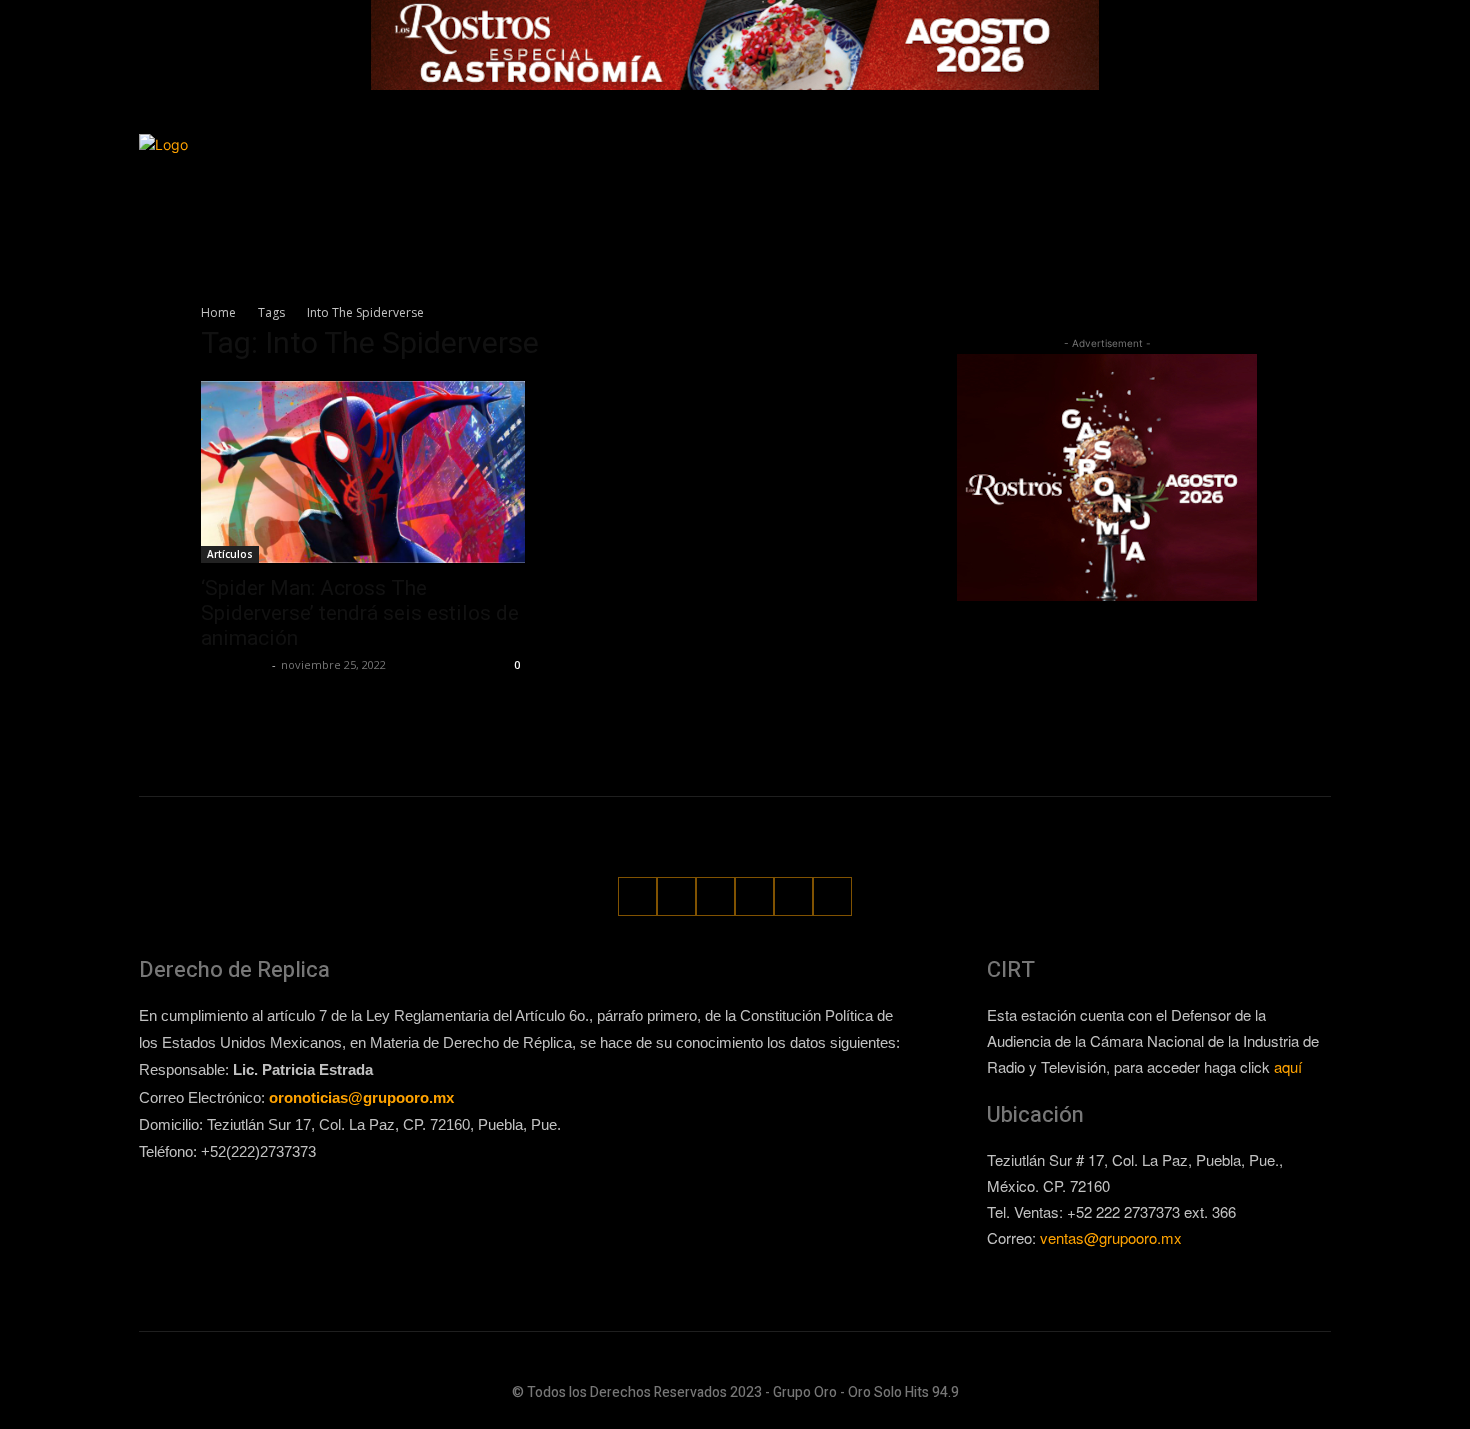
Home (218, 312)
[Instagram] (1167, 172)
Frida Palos (234, 664)
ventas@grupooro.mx (1111, 1237)
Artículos (230, 554)
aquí (1288, 1066)
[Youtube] (1317, 172)
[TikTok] (1205, 172)
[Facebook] (1130, 172)
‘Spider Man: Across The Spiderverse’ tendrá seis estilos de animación (360, 613)
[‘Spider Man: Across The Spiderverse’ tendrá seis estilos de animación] (363, 472)
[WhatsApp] (1279, 172)
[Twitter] (1242, 172)
